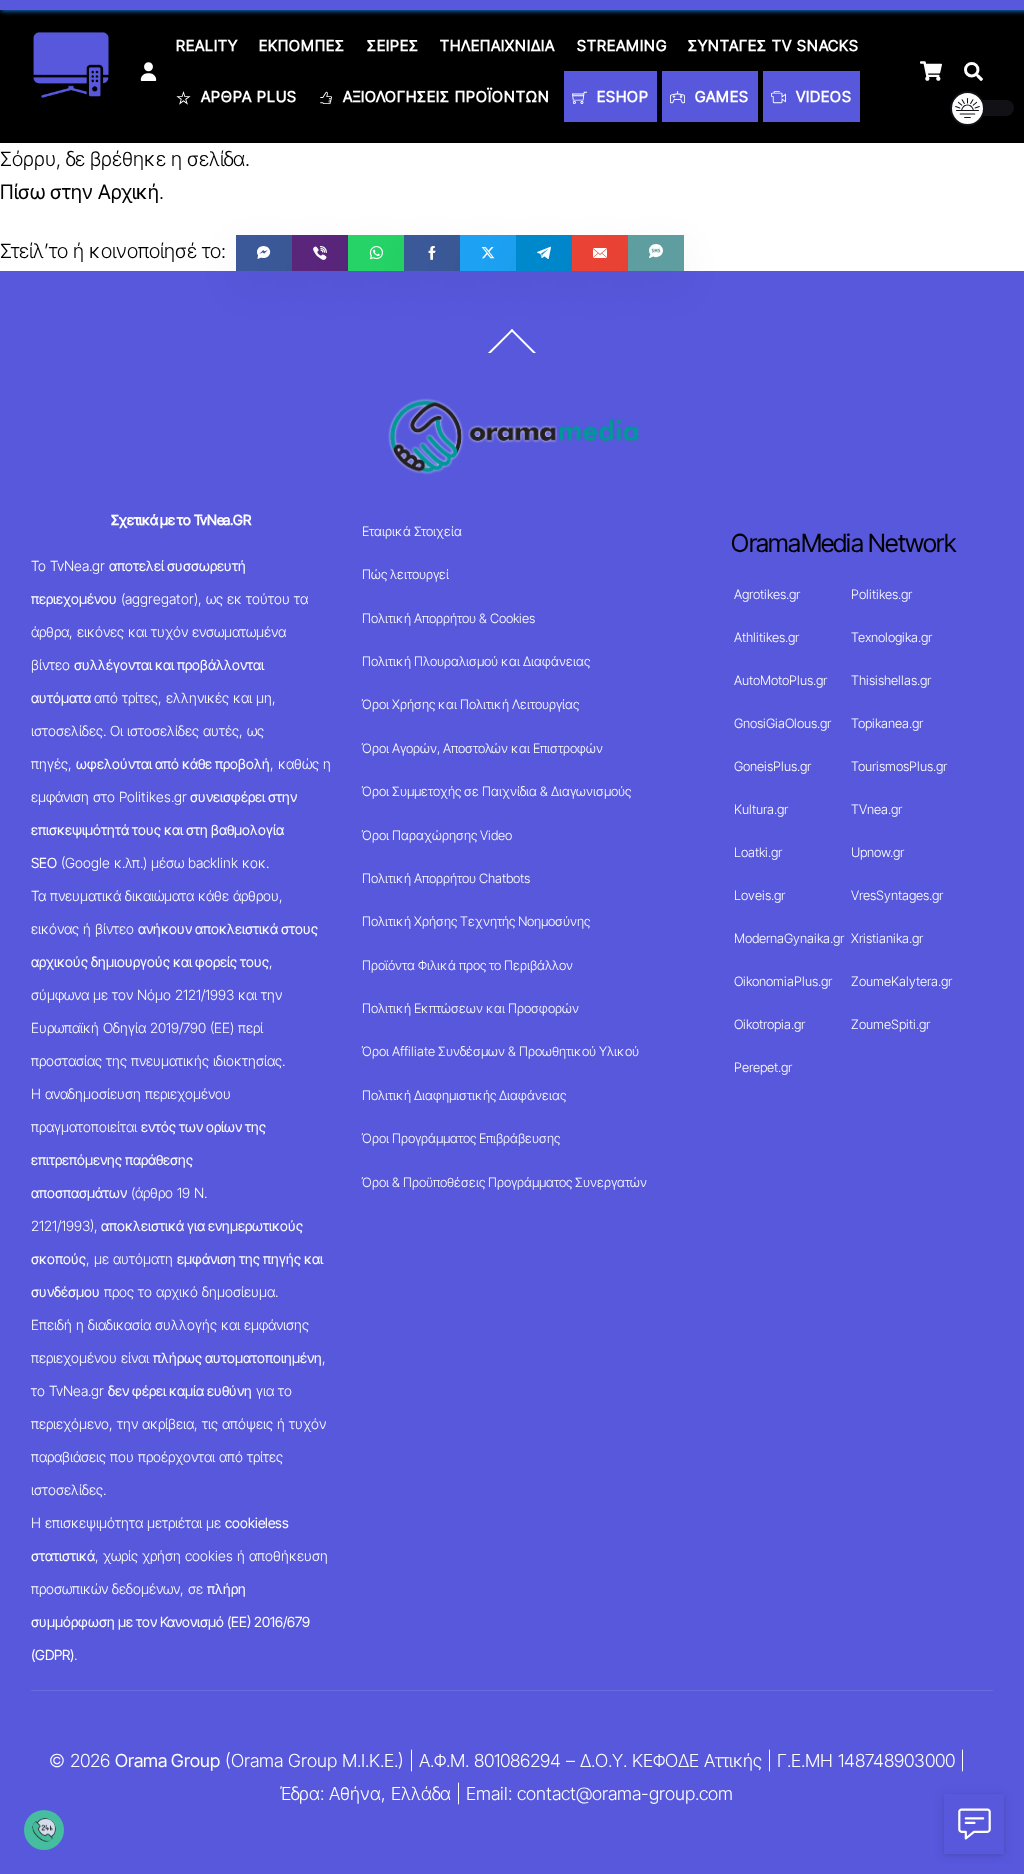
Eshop (620, 96)
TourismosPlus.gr (899, 766)
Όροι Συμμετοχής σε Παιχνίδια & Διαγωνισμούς (496, 791)
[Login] (148, 71)
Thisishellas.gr (891, 680)
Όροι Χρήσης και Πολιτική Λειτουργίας (470, 704)
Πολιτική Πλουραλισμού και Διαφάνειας (476, 661)
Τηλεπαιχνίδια (497, 45)
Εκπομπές (302, 45)
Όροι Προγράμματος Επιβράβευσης (461, 1138)
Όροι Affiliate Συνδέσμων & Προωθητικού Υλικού (500, 1051)
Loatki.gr (758, 852)
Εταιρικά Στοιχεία (412, 531)
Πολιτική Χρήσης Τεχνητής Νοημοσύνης (476, 921)
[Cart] (931, 71)
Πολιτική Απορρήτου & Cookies (448, 618)
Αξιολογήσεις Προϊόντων (444, 96)
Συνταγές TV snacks (773, 45)
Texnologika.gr (891, 637)
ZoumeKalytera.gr (901, 981)
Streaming (622, 45)
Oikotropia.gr (769, 1024)
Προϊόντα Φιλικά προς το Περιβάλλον (467, 965)
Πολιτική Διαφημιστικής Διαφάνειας (464, 1095)
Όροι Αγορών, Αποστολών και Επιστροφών (482, 748)
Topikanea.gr (887, 723)
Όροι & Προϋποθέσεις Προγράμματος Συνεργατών (504, 1182)
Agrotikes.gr (767, 594)
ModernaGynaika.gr (789, 938)
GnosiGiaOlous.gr (782, 723)
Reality (207, 45)
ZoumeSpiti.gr (890, 1024)
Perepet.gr (763, 1067)
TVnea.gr (876, 809)
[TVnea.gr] (71, 91)
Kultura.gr (761, 809)
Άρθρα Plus (246, 96)
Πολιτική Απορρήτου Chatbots (446, 878)
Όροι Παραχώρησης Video (437, 835)
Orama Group (167, 1760)
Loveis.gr (759, 895)
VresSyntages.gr (897, 895)
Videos (821, 96)
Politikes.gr (881, 594)
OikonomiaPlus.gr (783, 981)
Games (719, 96)
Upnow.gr (877, 852)
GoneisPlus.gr (772, 766)
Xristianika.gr (887, 938)
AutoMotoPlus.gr (780, 680)
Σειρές (393, 45)
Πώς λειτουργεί (405, 574)
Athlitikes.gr (766, 637)
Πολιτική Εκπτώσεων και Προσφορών (470, 1008)
